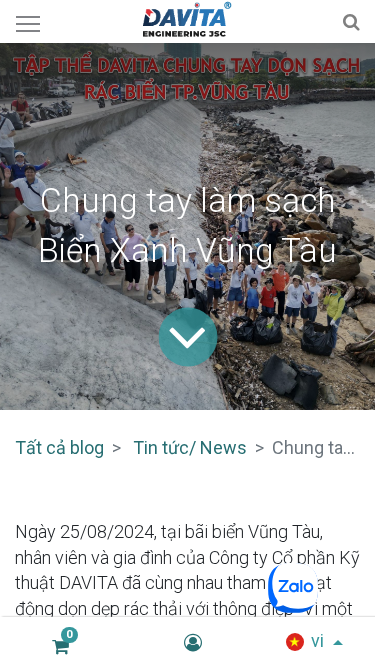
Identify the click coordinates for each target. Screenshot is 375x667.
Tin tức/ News (190, 447)
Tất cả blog (59, 447)
